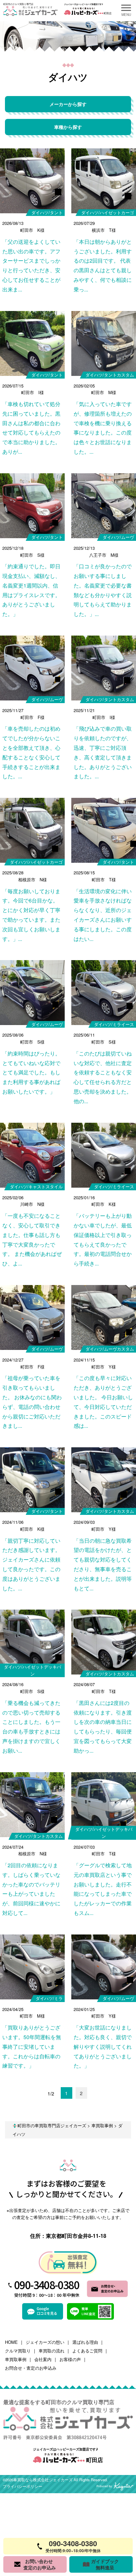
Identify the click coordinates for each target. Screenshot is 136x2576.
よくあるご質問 (87, 2351)
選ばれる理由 (85, 2342)
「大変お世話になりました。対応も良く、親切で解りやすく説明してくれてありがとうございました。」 (103, 2046)
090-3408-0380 (47, 2285)
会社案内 (43, 2359)
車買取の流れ (51, 2351)
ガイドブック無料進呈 (105, 2564)
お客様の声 (70, 2359)
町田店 (94, 2460)
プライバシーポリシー (22, 2487)
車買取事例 (16, 2359)
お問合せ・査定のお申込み (31, 2368)
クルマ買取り (18, 2351)
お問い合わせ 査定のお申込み (39, 2564)
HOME (11, 2342)
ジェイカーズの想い (45, 2342)
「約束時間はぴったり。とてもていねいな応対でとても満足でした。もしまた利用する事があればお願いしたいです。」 (31, 1072)
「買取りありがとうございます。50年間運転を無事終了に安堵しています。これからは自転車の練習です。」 (32, 2046)
